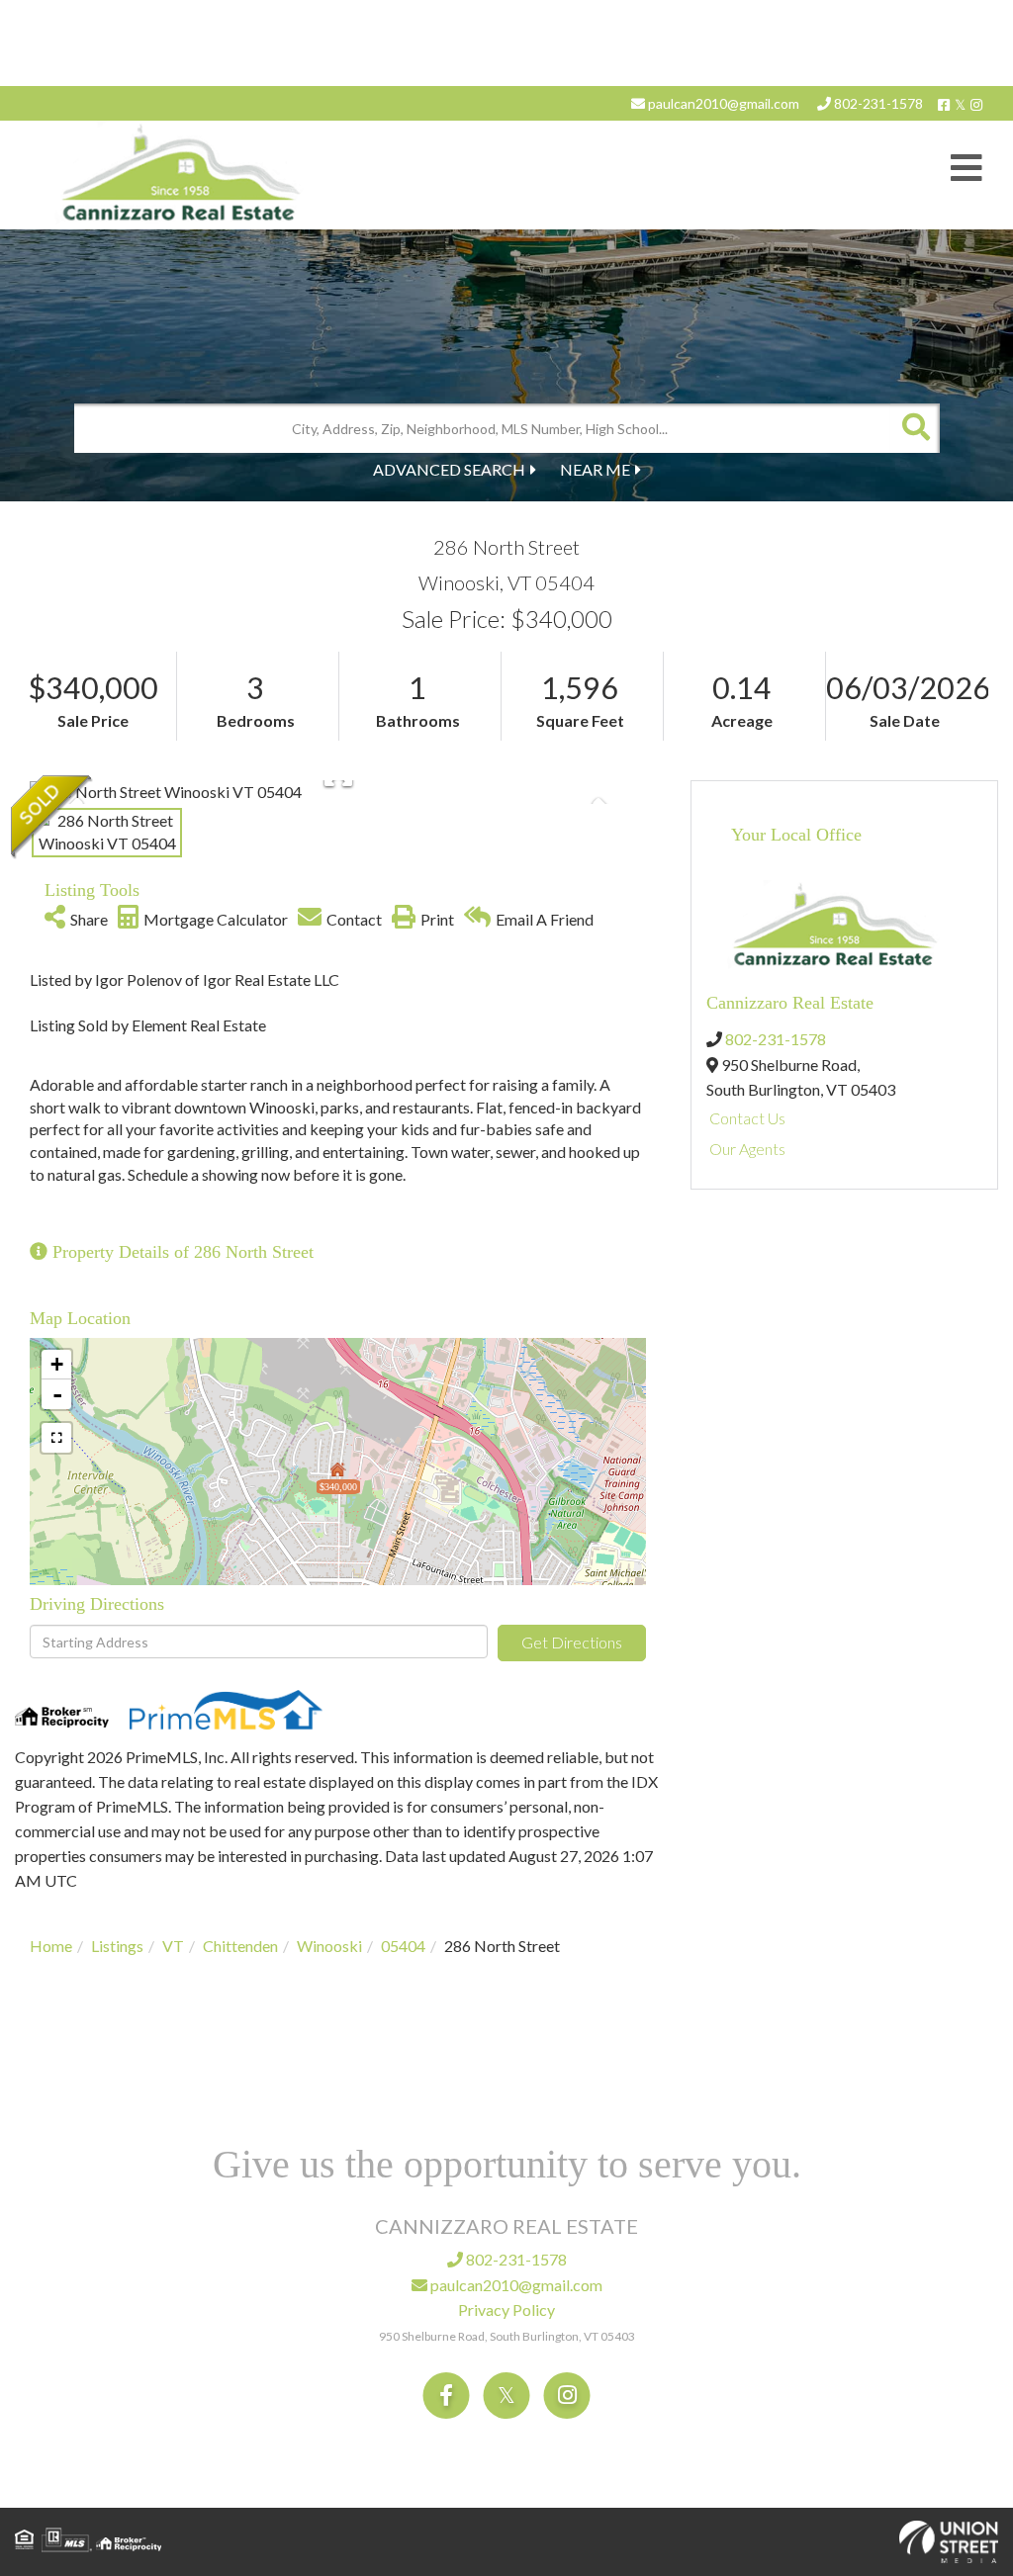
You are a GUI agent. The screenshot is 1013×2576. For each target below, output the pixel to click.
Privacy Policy (506, 2310)
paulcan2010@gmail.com (722, 103)
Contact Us (747, 1118)
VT (173, 1946)
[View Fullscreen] (56, 1438)
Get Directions (572, 1642)
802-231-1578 (877, 103)
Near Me (595, 469)
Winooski (329, 1946)
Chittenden (240, 1946)
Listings (117, 1946)
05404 (403, 1946)
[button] (915, 428)
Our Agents (747, 1149)
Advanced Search (449, 469)
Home (51, 1946)
